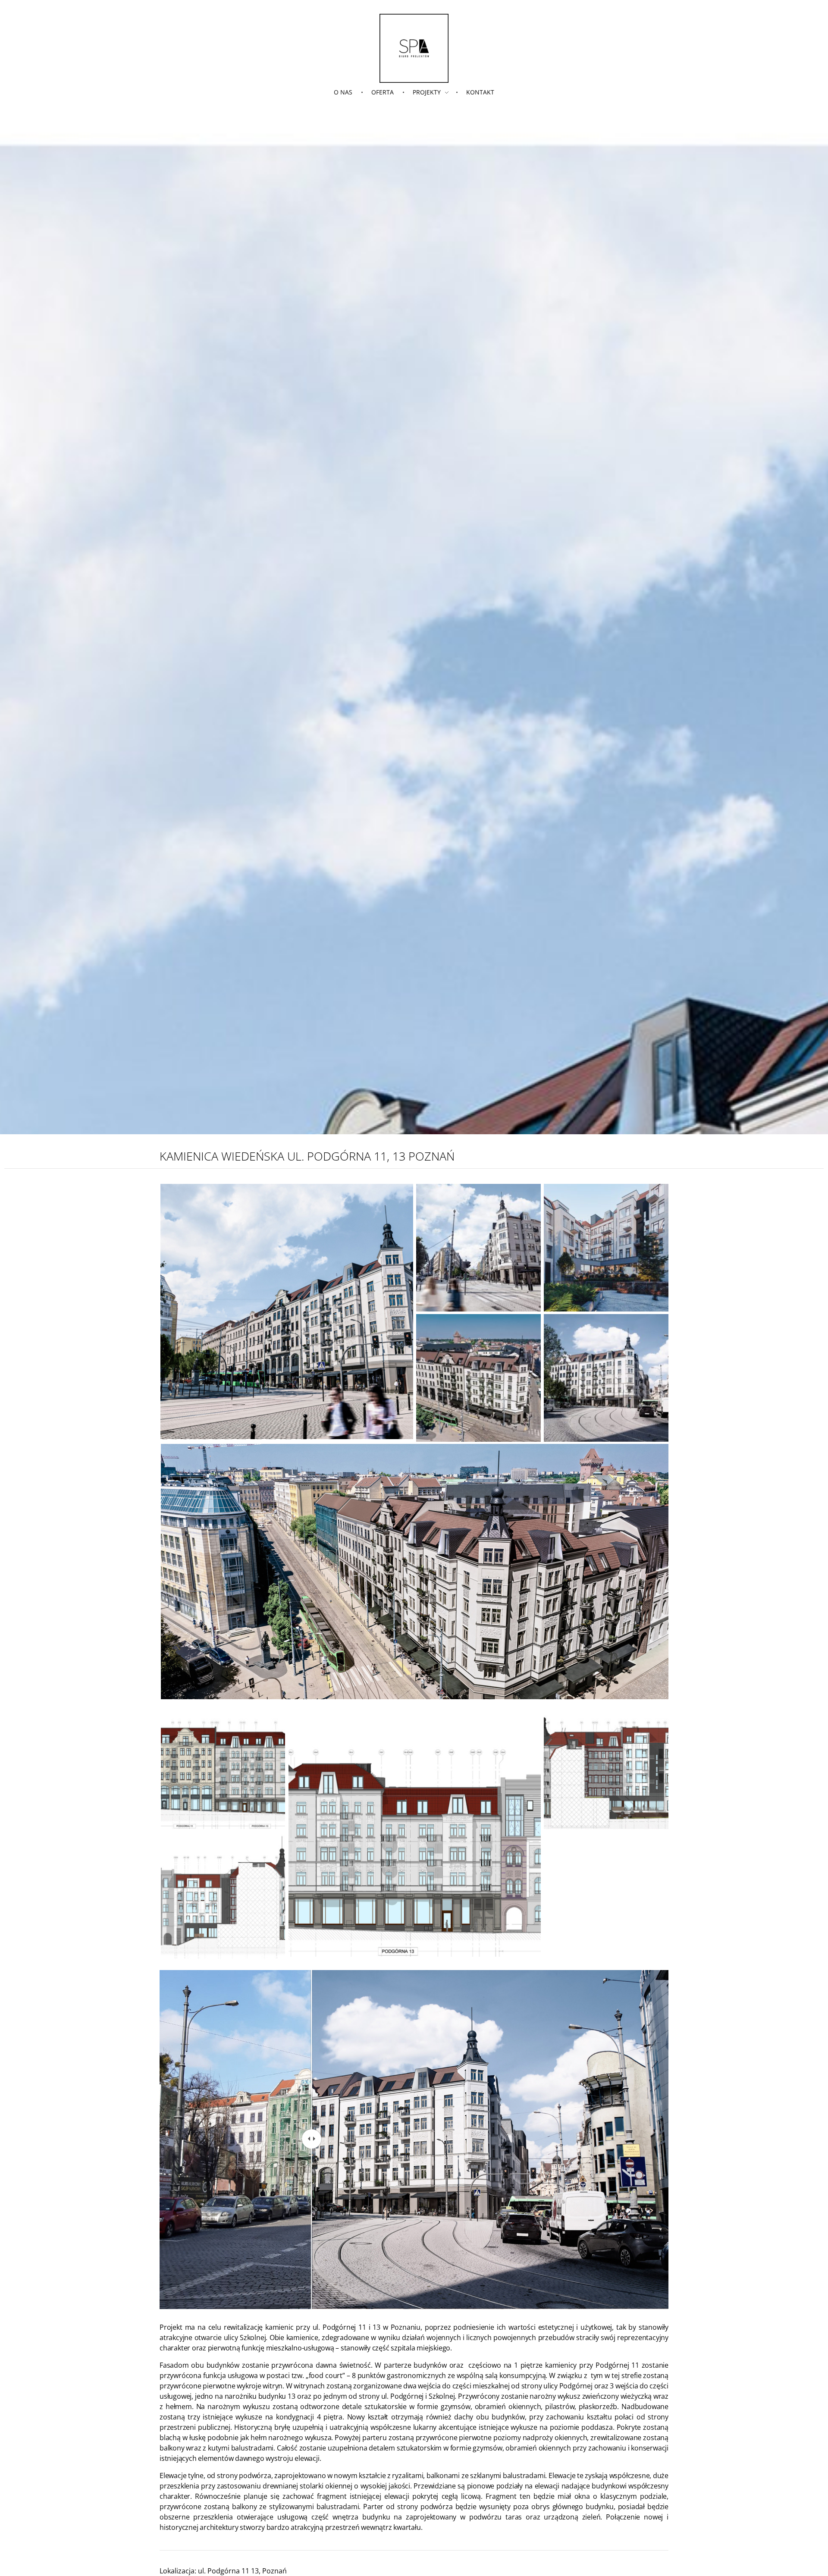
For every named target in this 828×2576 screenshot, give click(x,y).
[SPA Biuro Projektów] (414, 48)
